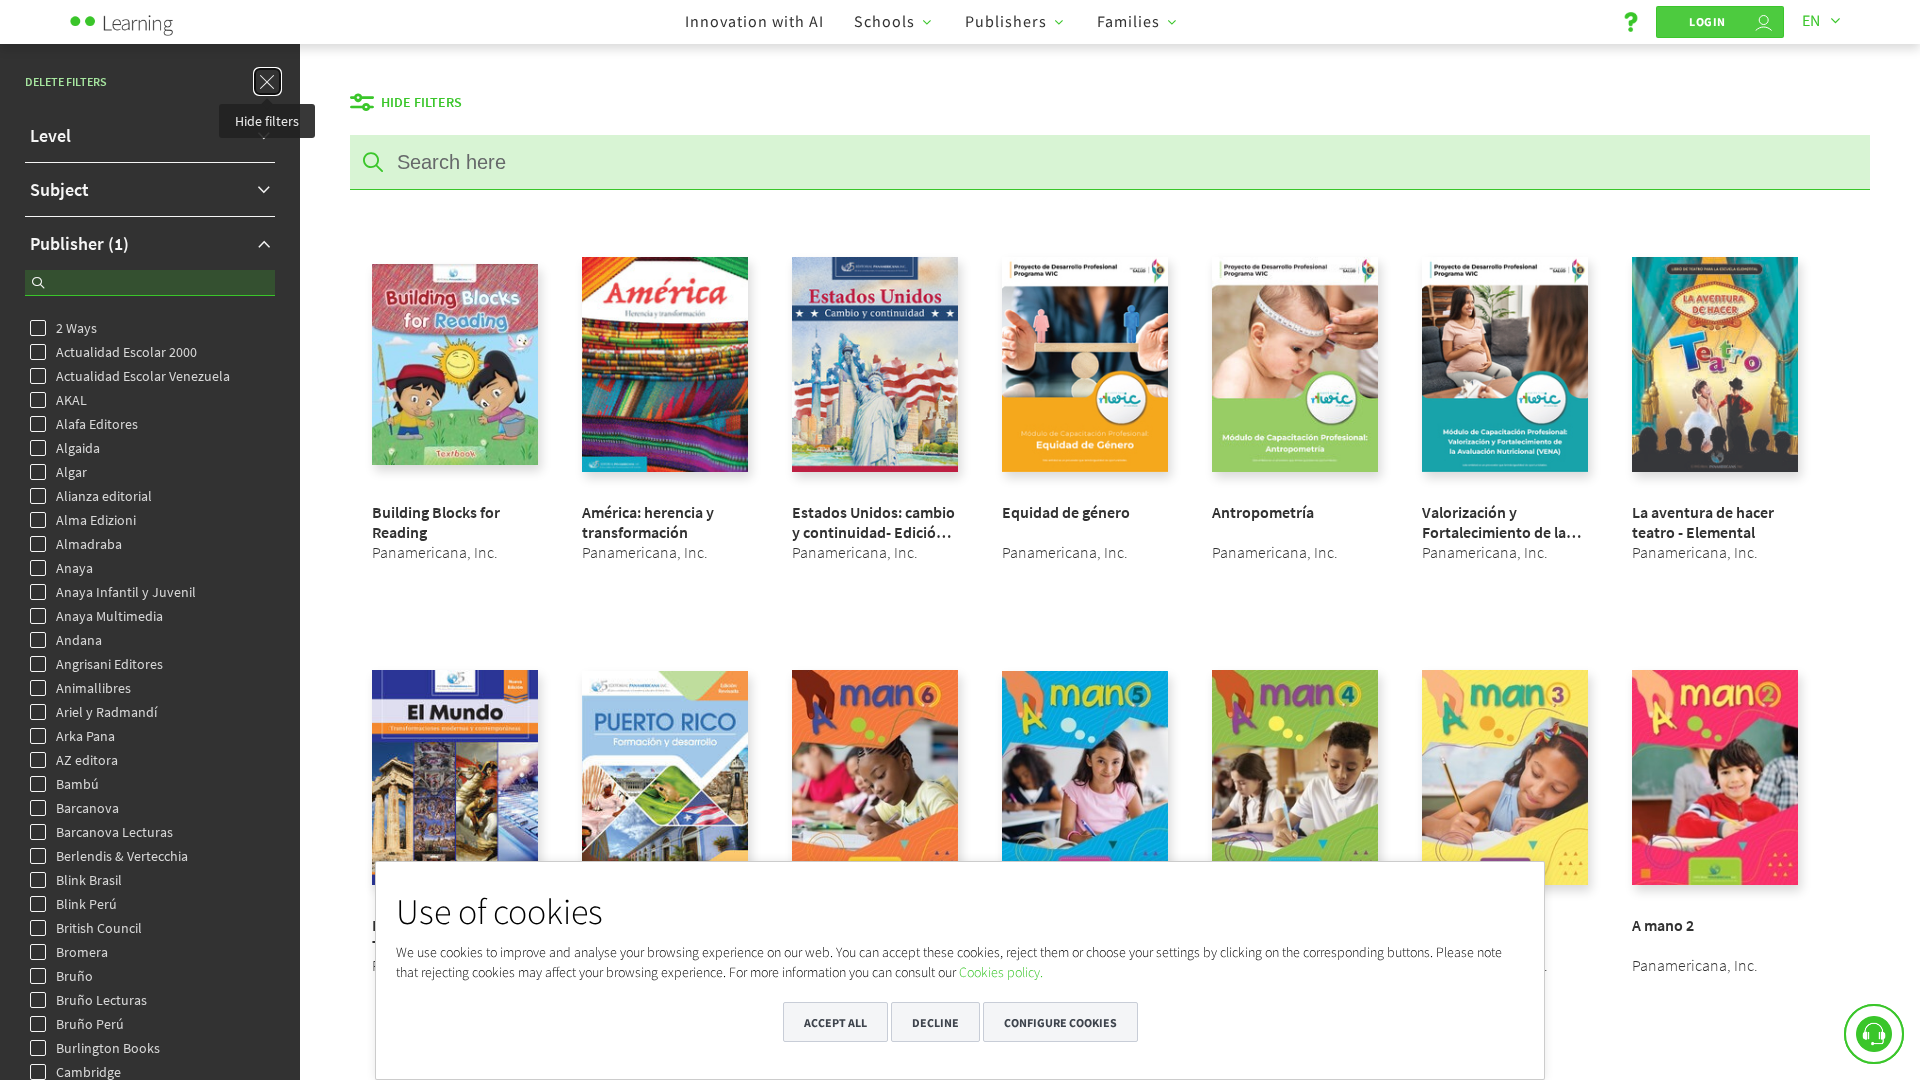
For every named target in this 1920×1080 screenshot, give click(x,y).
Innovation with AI (754, 21)
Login (1707, 21)
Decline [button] (935, 1022)
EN (1811, 20)
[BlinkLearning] (145, 20)
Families (1128, 21)
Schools (884, 21)
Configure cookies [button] (1060, 1022)
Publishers (1006, 21)
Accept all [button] (835, 1022)
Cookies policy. (1001, 972)
